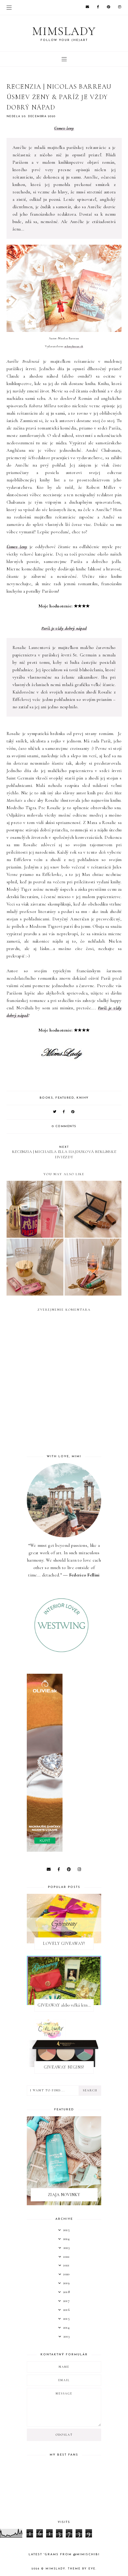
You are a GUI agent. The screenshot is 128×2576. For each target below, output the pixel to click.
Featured (65, 1098)
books (46, 1098)
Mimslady (64, 31)
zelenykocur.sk (74, 346)
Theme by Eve (82, 2569)
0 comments (64, 1126)
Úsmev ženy (64, 128)
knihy (83, 1098)
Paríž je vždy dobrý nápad (64, 628)
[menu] (9, 7)
